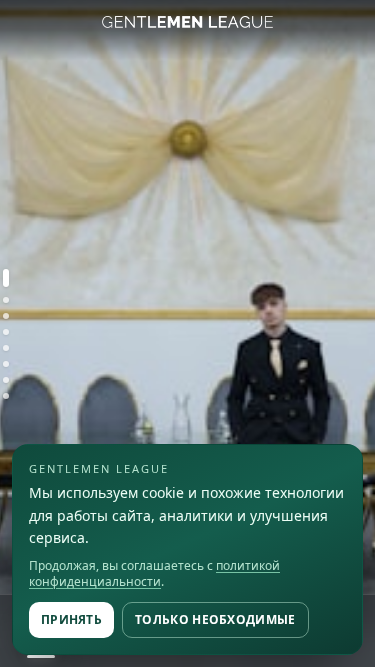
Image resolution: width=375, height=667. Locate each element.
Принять (71, 619)
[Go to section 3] (6, 316)
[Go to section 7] (6, 380)
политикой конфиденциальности (154, 573)
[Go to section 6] (6, 364)
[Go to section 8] (6, 396)
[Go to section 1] (6, 278)
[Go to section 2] (6, 300)
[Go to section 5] (6, 348)
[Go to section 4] (6, 332)
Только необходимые (215, 619)
